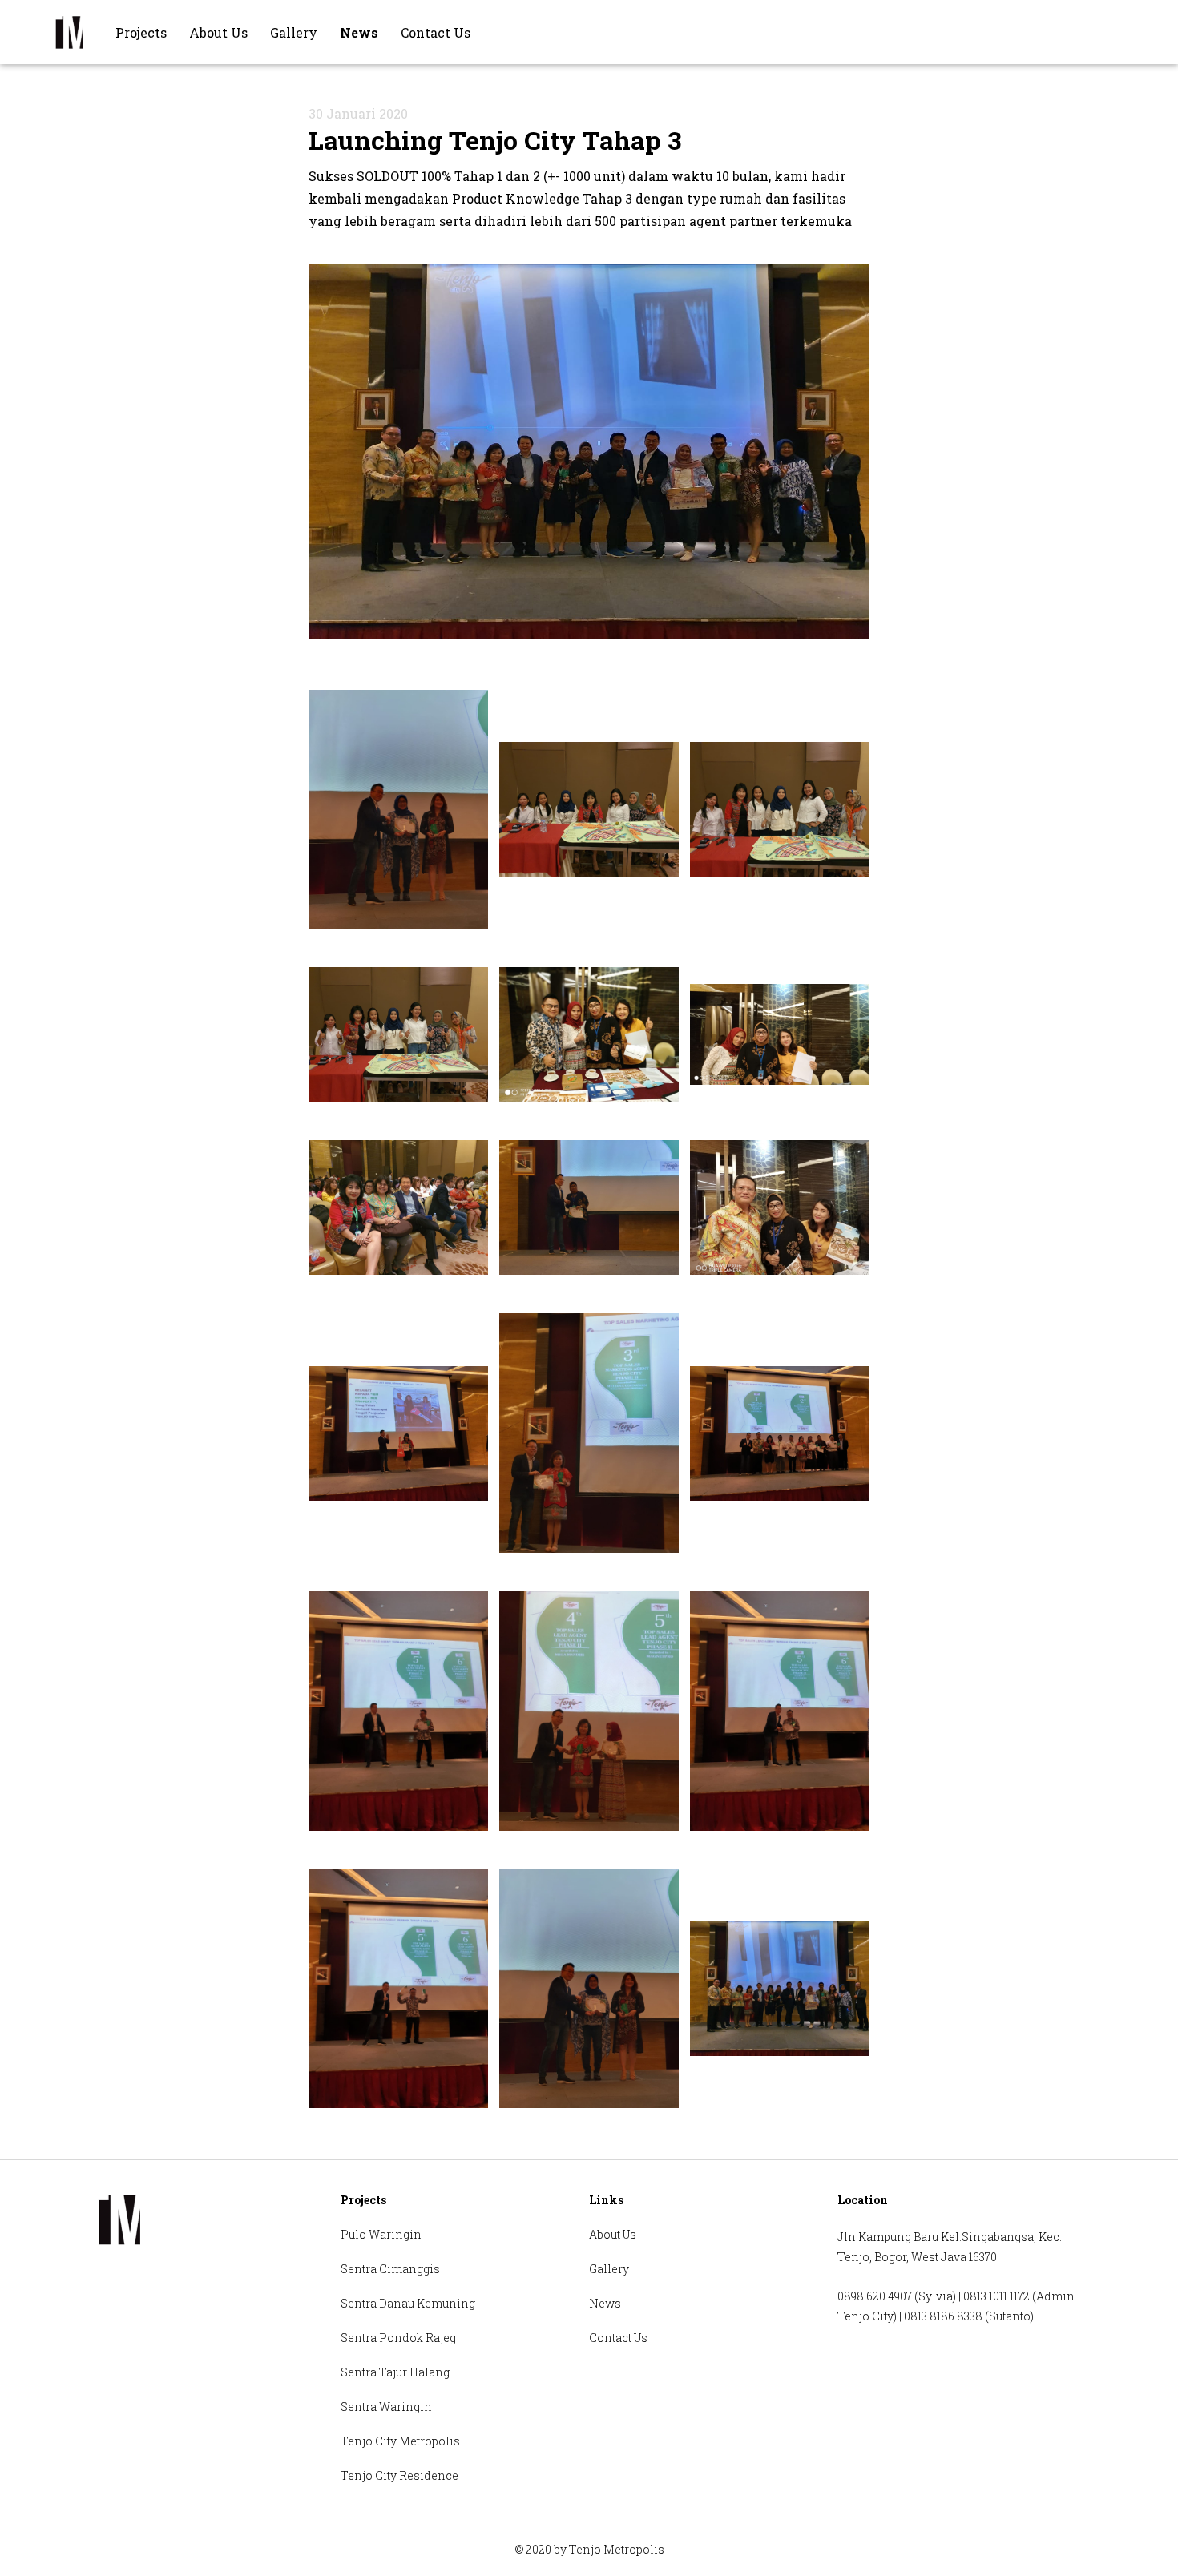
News (359, 32)
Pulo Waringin (381, 2234)
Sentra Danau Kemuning (408, 2303)
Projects (141, 32)
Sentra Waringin (386, 2407)
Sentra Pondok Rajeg (398, 2338)
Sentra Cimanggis (390, 2269)
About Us (218, 32)
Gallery (294, 32)
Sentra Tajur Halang (395, 2372)
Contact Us (436, 32)
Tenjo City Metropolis (400, 2441)
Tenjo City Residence (399, 2475)
